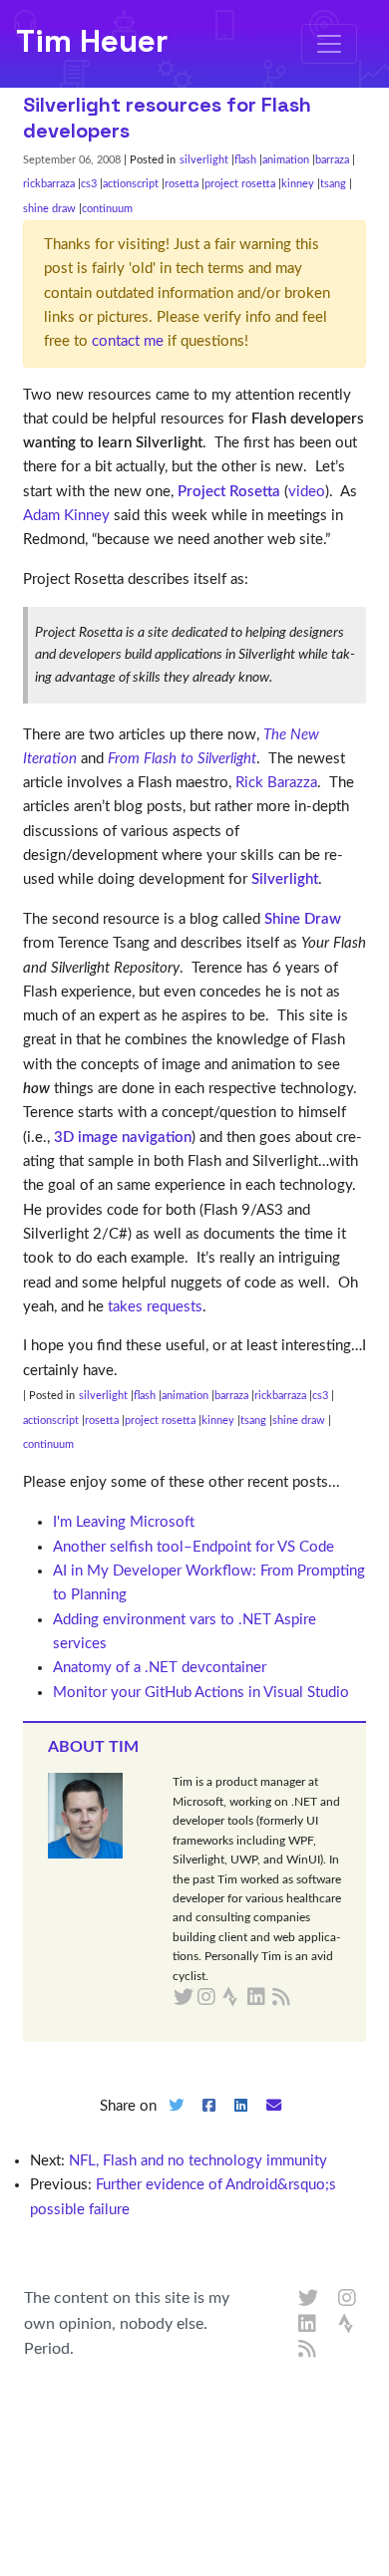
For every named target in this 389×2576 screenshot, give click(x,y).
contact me (128, 341)
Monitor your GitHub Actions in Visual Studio (201, 1693)
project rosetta (240, 184)
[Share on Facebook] (208, 2122)
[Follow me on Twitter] (308, 2299)
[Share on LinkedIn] (241, 2122)
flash (245, 160)
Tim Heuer (92, 41)
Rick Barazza (276, 783)
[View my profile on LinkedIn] (308, 2325)
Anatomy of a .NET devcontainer (160, 1668)
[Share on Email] (274, 2122)
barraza (332, 160)
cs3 (89, 184)
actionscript (131, 184)
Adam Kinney (66, 516)
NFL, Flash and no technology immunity (198, 2161)
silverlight (204, 160)
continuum (107, 209)
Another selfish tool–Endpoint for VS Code (194, 1547)
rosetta (182, 184)
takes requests (155, 1307)
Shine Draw (303, 919)
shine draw (49, 209)
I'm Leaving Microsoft (124, 1522)
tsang (333, 184)
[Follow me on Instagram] (348, 2299)
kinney (298, 184)
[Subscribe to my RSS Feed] (305, 1998)
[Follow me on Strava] (348, 2325)
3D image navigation (123, 1138)
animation (286, 160)
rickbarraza (49, 184)
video (307, 492)
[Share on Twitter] (176, 2122)
